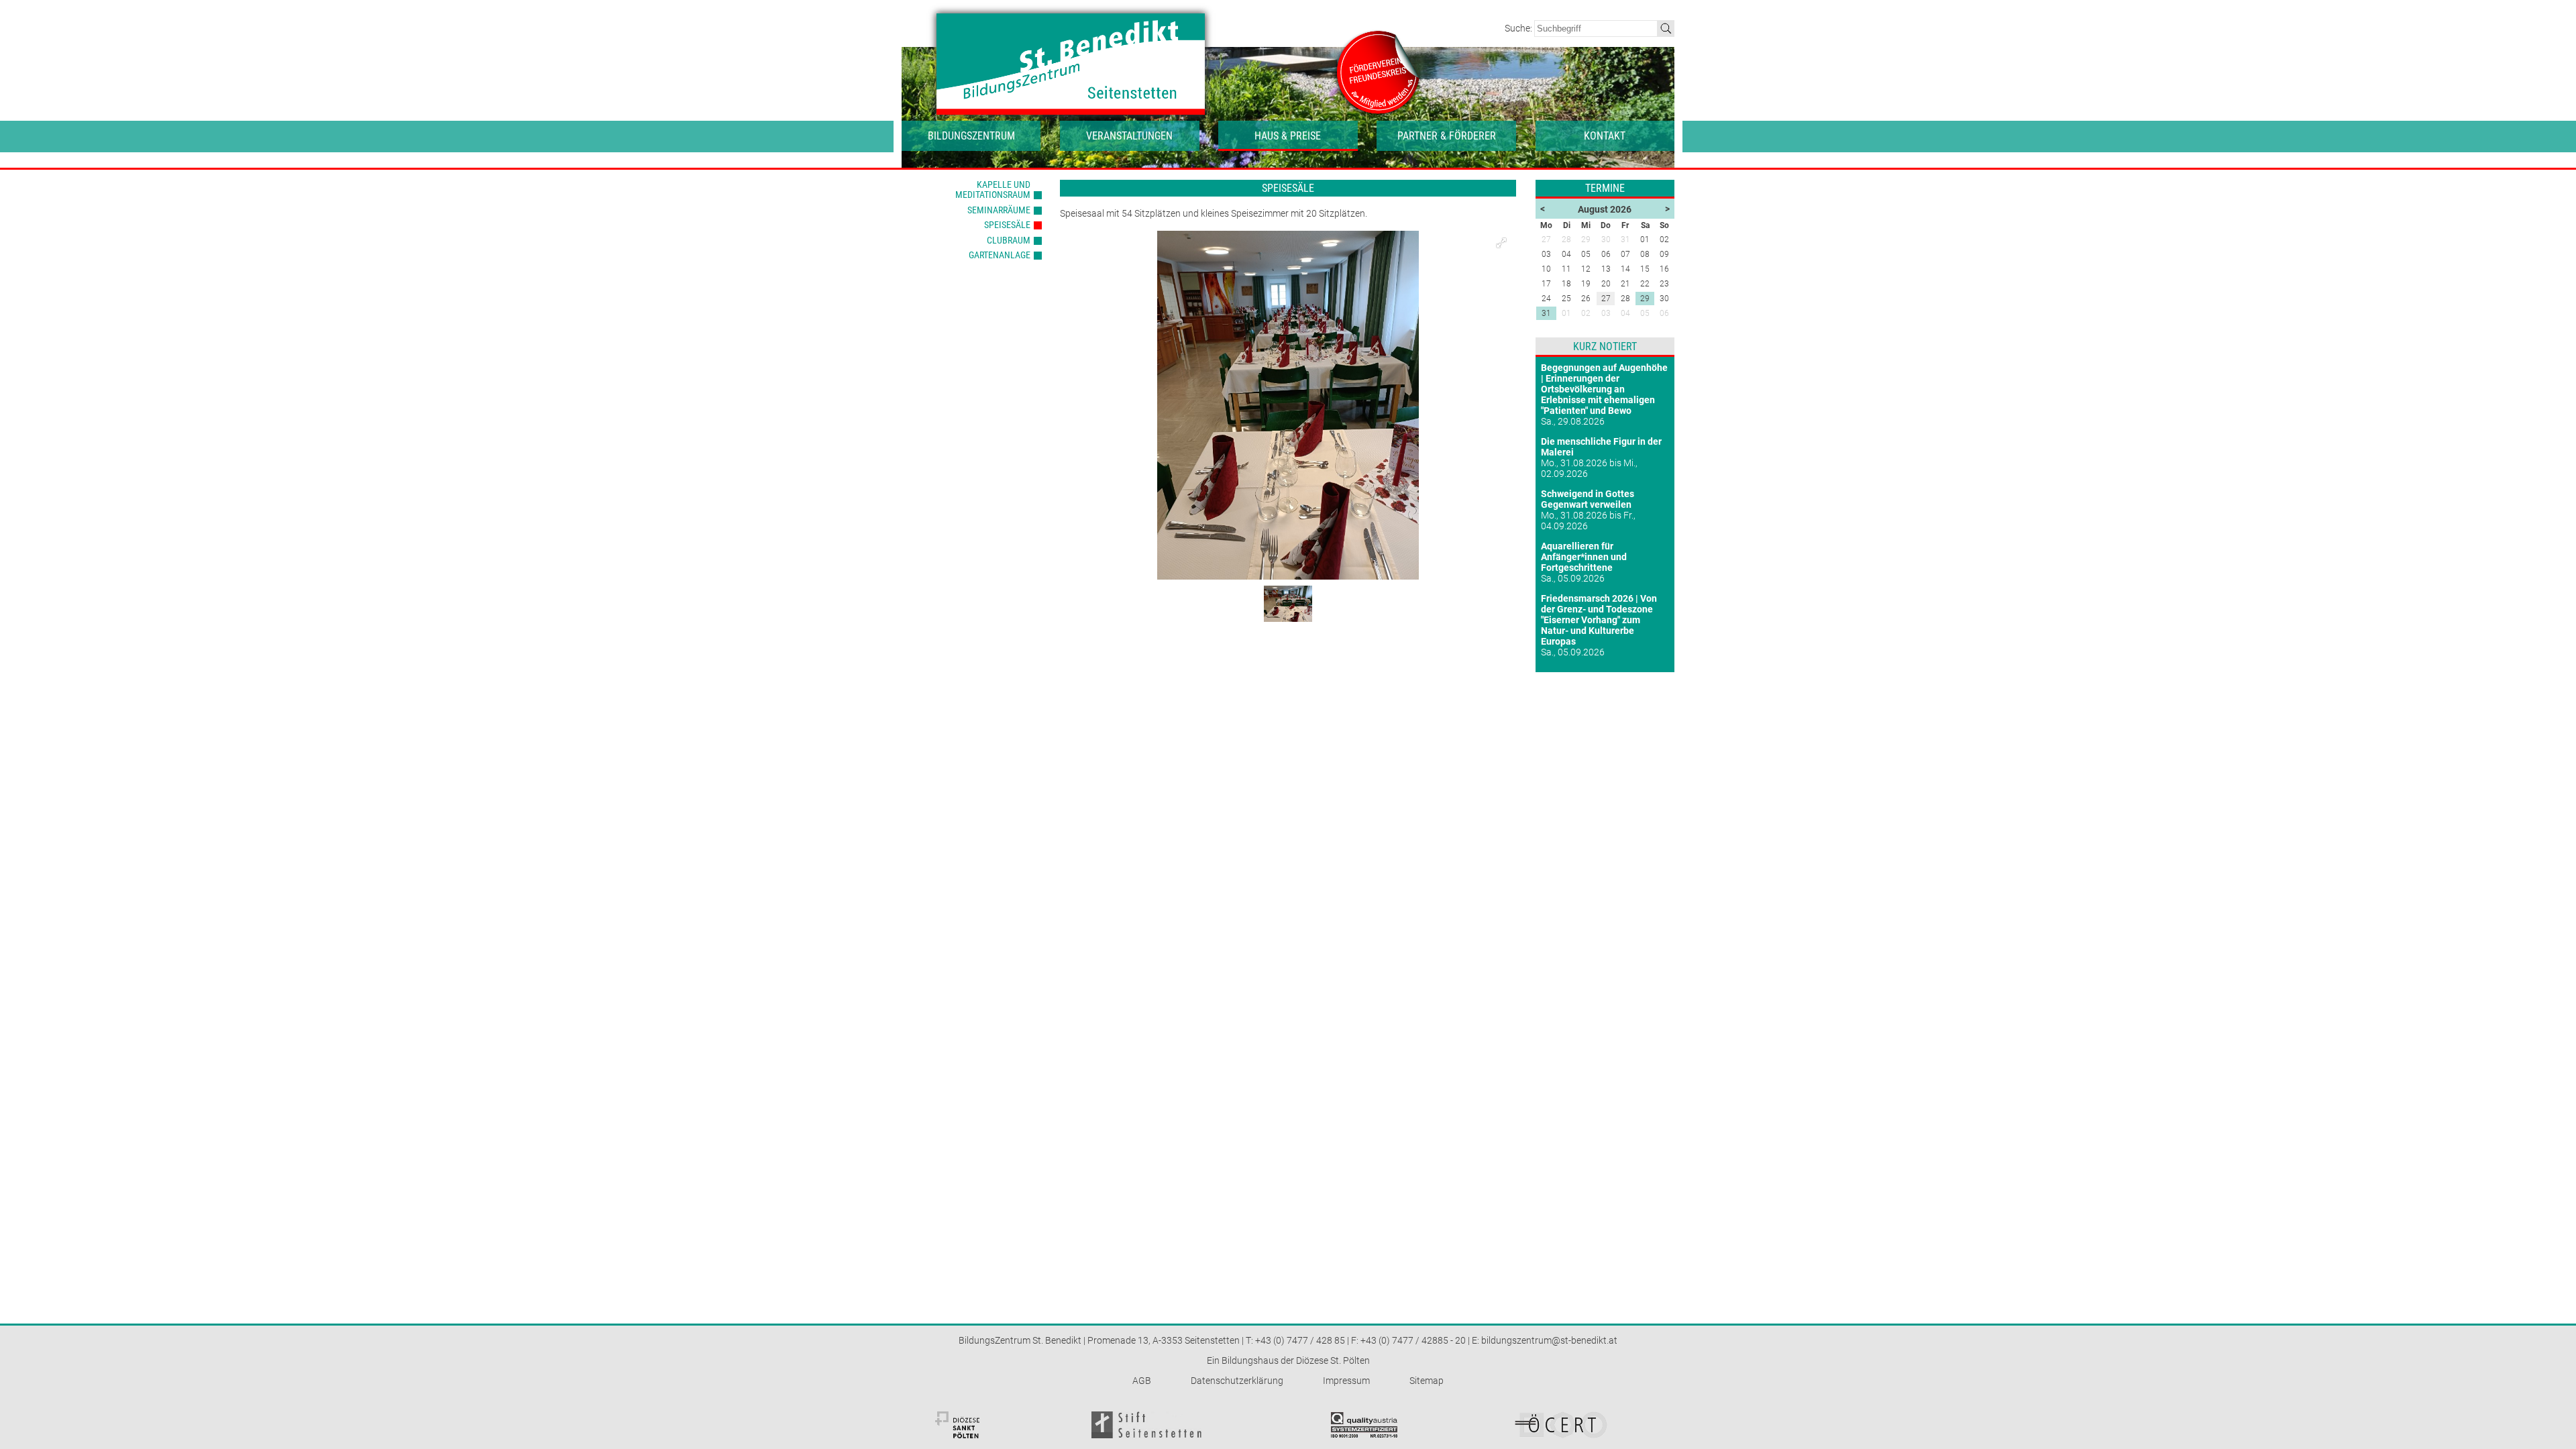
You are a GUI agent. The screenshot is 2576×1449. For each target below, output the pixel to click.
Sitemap (1427, 1381)
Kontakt (1605, 136)
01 (1566, 313)
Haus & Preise (1288, 136)
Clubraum (1009, 240)
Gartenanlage (1000, 255)
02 (1586, 313)
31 (1546, 313)
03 (1606, 313)
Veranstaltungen (1129, 136)
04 (1625, 313)
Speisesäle (1007, 225)
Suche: (1519, 28)
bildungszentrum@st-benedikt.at (1549, 1340)
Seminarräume (999, 210)
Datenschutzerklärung (1237, 1381)
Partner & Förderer (1447, 136)
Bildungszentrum (971, 136)
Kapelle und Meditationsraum (993, 190)
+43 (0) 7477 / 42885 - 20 (1413, 1340)
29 (1645, 299)
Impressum (1346, 1381)
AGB (1142, 1381)
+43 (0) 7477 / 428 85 (1300, 1340)
